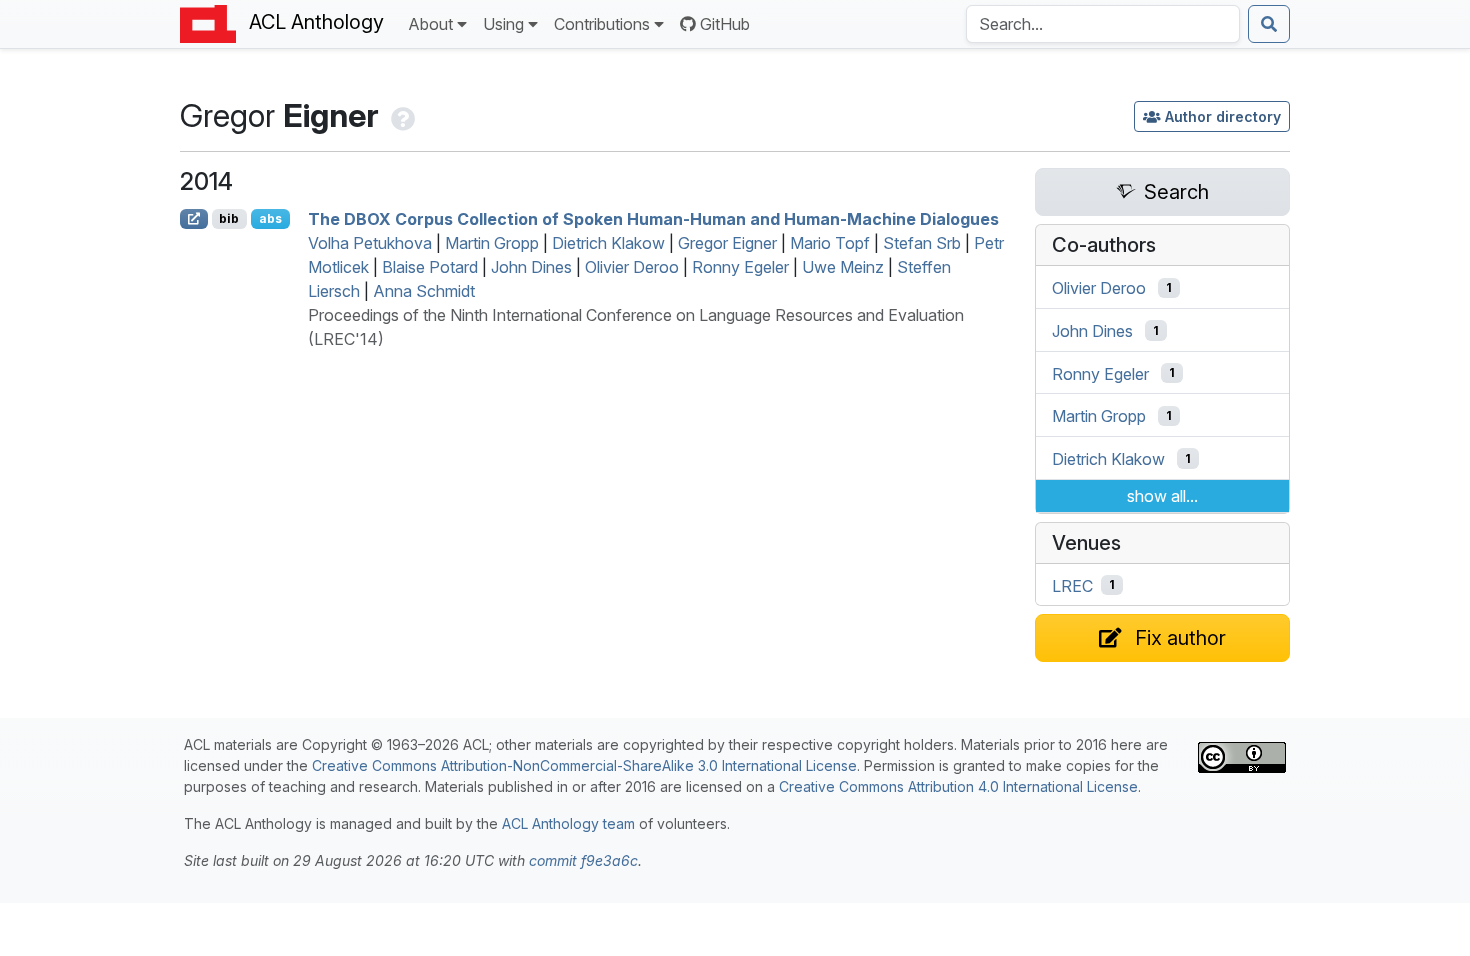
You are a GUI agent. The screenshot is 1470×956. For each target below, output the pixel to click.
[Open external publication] (194, 219)
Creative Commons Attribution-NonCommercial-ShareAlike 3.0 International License (584, 765)
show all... (1162, 496)
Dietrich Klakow (608, 243)
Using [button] (503, 24)
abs (270, 218)
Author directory (1223, 116)
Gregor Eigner (727, 243)
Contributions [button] (602, 24)
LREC (1072, 585)
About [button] (430, 24)
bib (229, 218)
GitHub (725, 24)
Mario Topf (830, 243)
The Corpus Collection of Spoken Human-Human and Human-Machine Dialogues (653, 219)
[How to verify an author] (401, 115)
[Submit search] (1269, 24)
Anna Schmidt (424, 291)
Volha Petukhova (370, 243)
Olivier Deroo (632, 267)
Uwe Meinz (843, 267)
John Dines (531, 267)
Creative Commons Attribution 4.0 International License (958, 786)
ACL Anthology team (568, 823)
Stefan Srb (922, 243)
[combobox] (1103, 24)
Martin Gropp (492, 243)
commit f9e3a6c (583, 860)
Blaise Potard (430, 267)
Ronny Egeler (740, 267)
